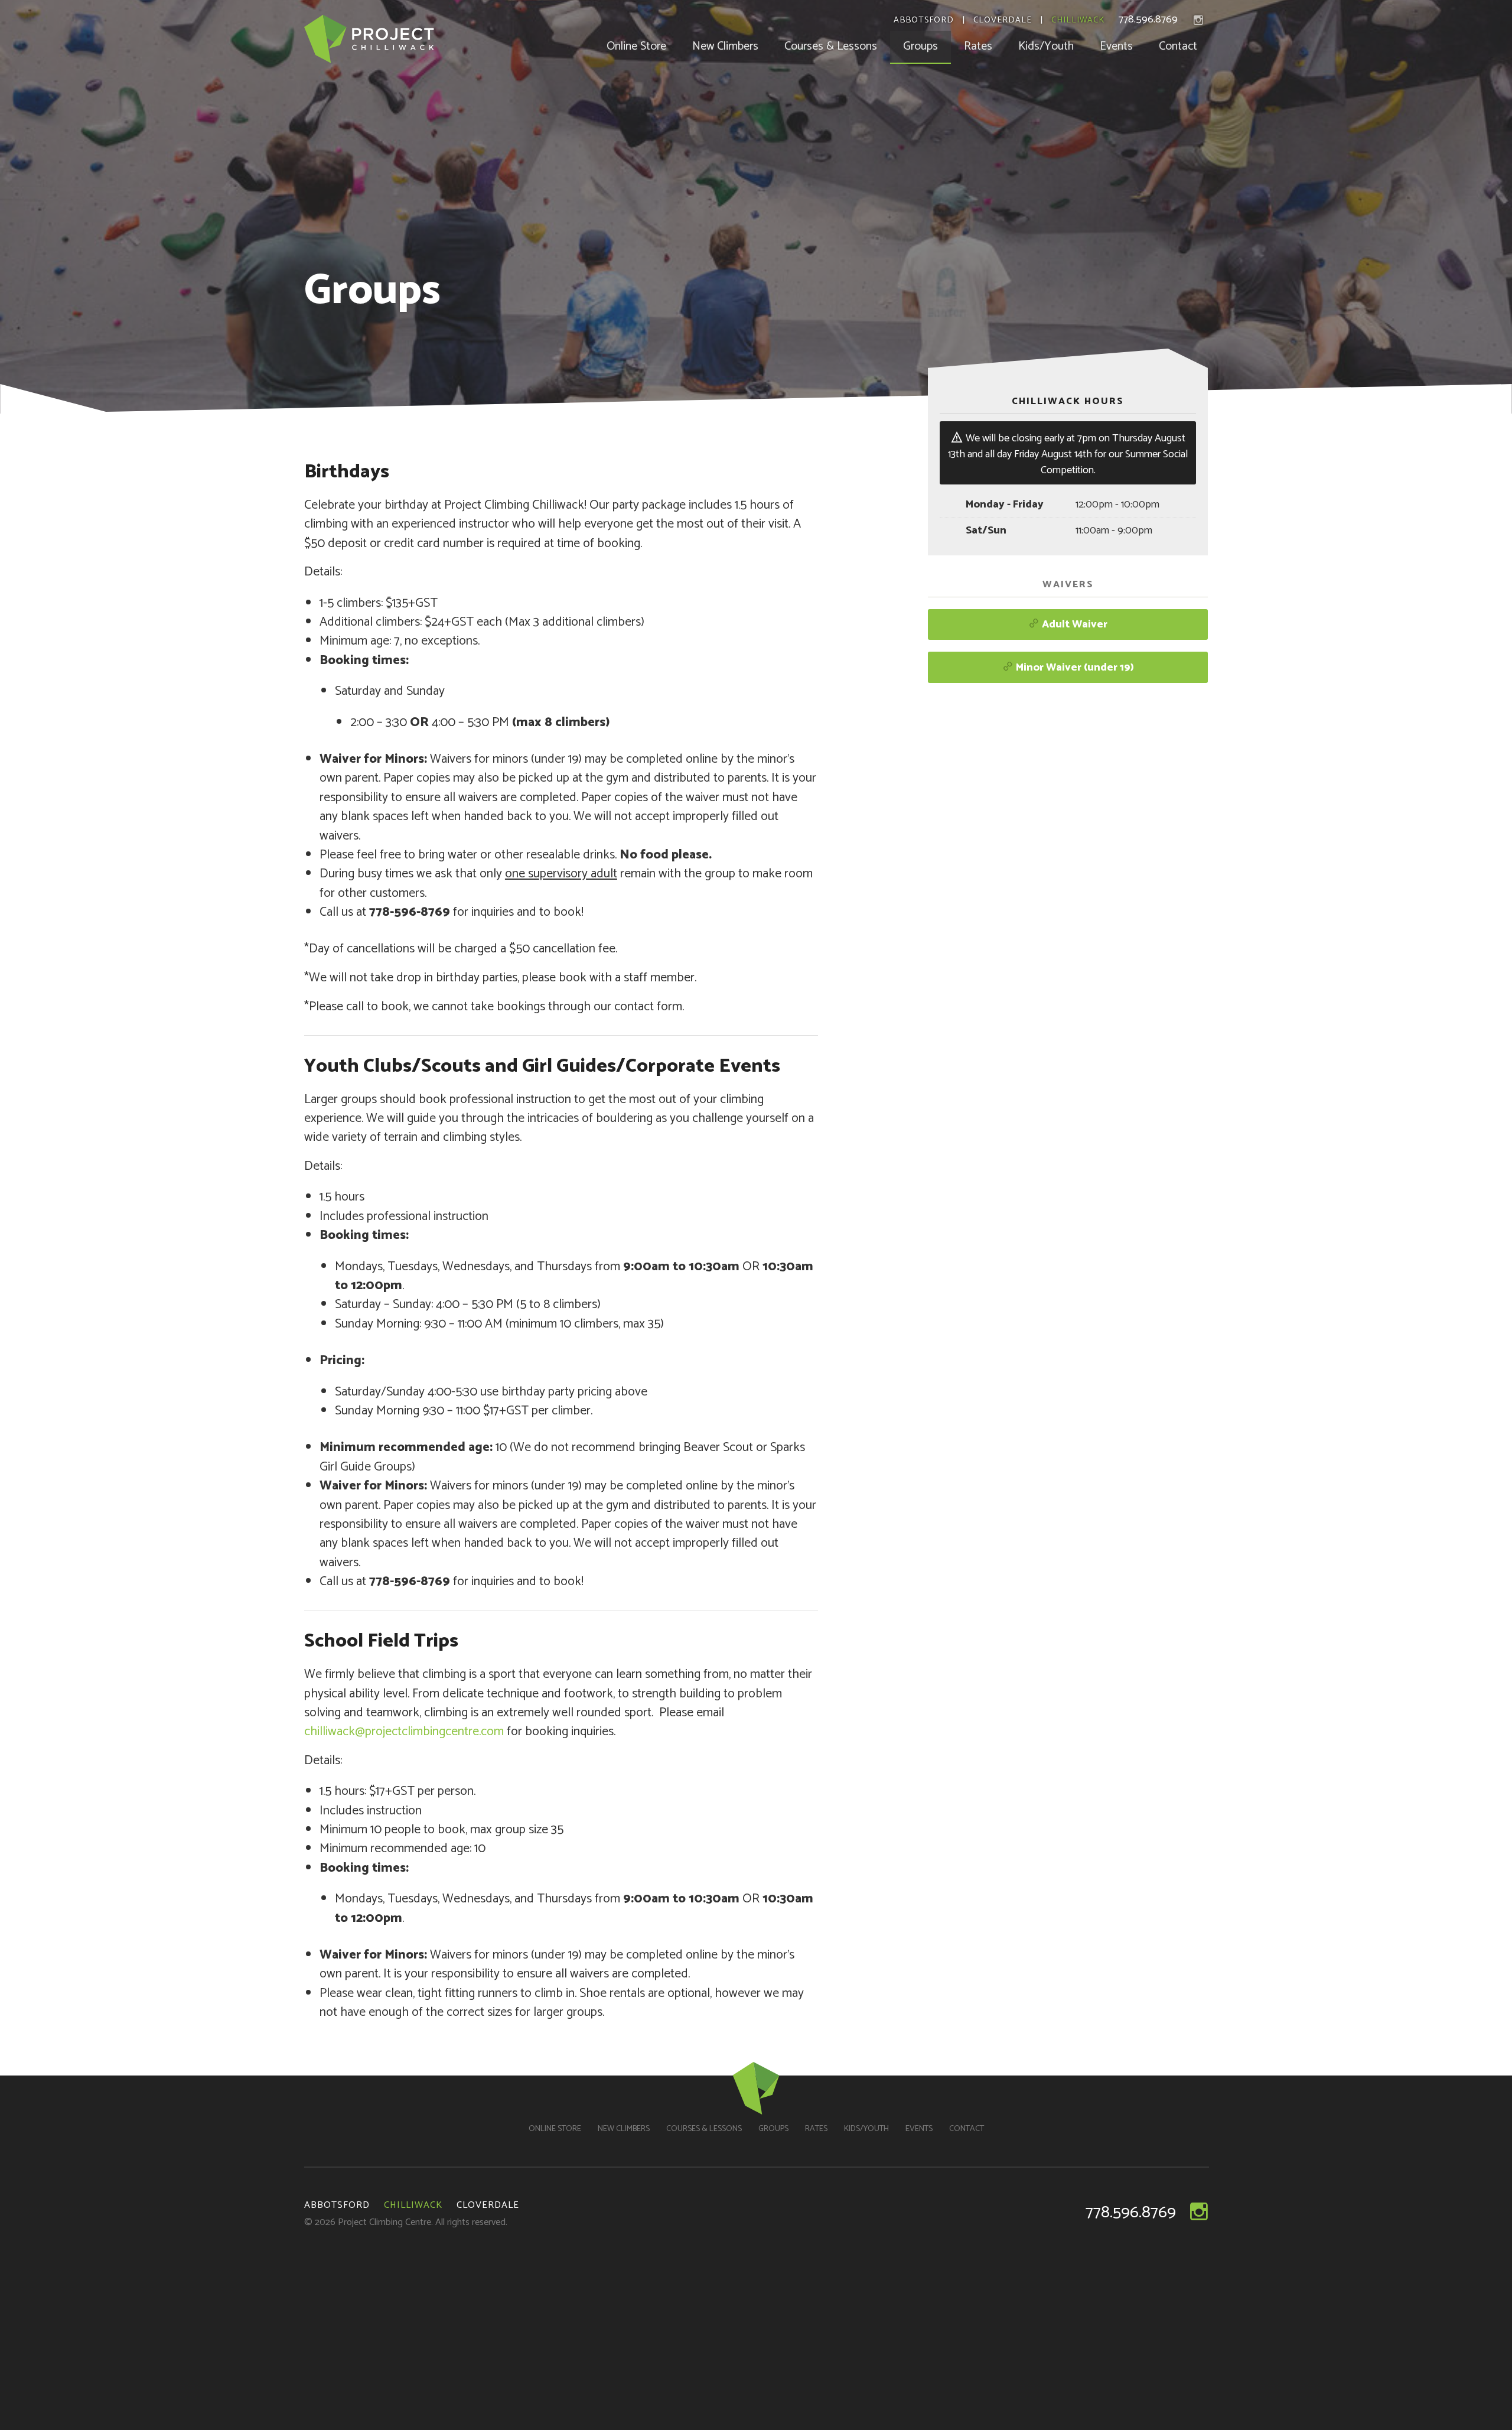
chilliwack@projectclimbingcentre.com (404, 1732)
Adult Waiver (1073, 624)
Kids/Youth (1046, 46)
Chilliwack (1078, 21)
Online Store (636, 46)
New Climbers (725, 46)
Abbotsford (924, 21)
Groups (920, 46)
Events (1116, 46)
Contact (1178, 46)
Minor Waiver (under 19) (1074, 668)
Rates (978, 46)
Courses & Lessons (831, 46)
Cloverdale (1003, 21)
